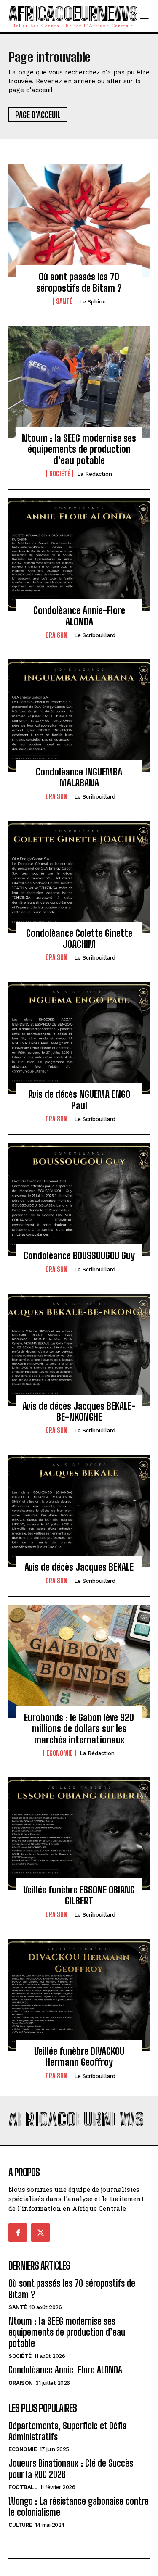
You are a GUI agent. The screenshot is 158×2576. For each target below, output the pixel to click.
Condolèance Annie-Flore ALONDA (79, 616)
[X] (40, 2233)
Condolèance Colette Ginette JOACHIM (79, 939)
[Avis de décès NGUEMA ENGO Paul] (79, 1038)
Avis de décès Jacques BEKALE (79, 1567)
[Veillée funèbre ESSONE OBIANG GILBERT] (79, 1834)
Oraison (56, 635)
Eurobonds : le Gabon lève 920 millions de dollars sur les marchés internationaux (79, 1729)
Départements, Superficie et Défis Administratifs (67, 2431)
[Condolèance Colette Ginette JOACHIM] (79, 877)
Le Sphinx (92, 302)
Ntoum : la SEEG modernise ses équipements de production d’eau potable (79, 449)
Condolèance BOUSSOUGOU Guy (79, 1256)
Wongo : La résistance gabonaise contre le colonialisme (79, 2506)
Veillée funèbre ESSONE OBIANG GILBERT (79, 1895)
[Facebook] (18, 2233)
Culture (20, 2525)
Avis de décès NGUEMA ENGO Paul (79, 1100)
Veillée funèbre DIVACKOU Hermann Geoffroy (79, 2057)
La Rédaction (95, 474)
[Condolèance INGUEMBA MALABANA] (79, 716)
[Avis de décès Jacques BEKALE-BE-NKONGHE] (79, 1350)
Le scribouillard (95, 635)
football (23, 2487)
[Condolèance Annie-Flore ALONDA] (79, 554)
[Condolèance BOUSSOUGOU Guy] (79, 1200)
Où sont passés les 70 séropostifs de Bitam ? (79, 282)
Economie (60, 1753)
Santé (64, 301)
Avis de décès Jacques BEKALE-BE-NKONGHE (79, 1412)
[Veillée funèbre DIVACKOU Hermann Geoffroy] (79, 1995)
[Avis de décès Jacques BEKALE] (79, 1511)
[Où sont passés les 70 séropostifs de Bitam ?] (79, 221)
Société (60, 474)
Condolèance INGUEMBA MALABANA (79, 777)
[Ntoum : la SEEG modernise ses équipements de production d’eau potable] (79, 382)
